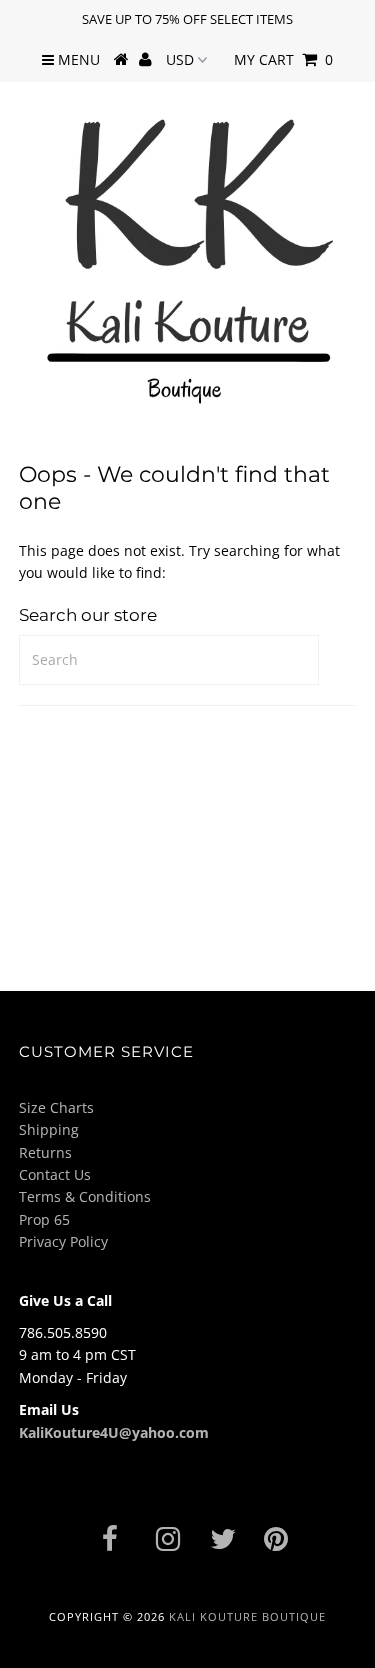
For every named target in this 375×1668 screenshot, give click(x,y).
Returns (45, 1152)
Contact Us (55, 1174)
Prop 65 (44, 1219)
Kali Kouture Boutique (247, 1616)
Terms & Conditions (85, 1196)
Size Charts (56, 1107)
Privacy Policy (63, 1241)
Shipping (49, 1129)
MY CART (283, 59)
